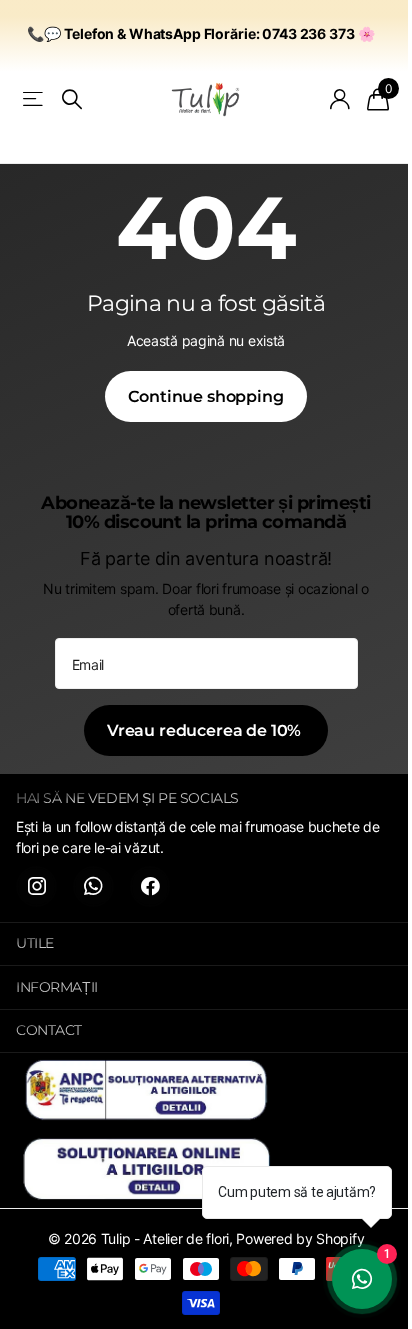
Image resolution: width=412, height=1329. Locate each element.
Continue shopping (205, 396)
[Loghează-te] (340, 99)
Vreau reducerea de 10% (206, 730)
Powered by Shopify (300, 1238)
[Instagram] (36, 886)
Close (206, 944)
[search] (72, 99)
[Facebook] (150, 886)
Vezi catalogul (34, 99)
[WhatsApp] (93, 886)
